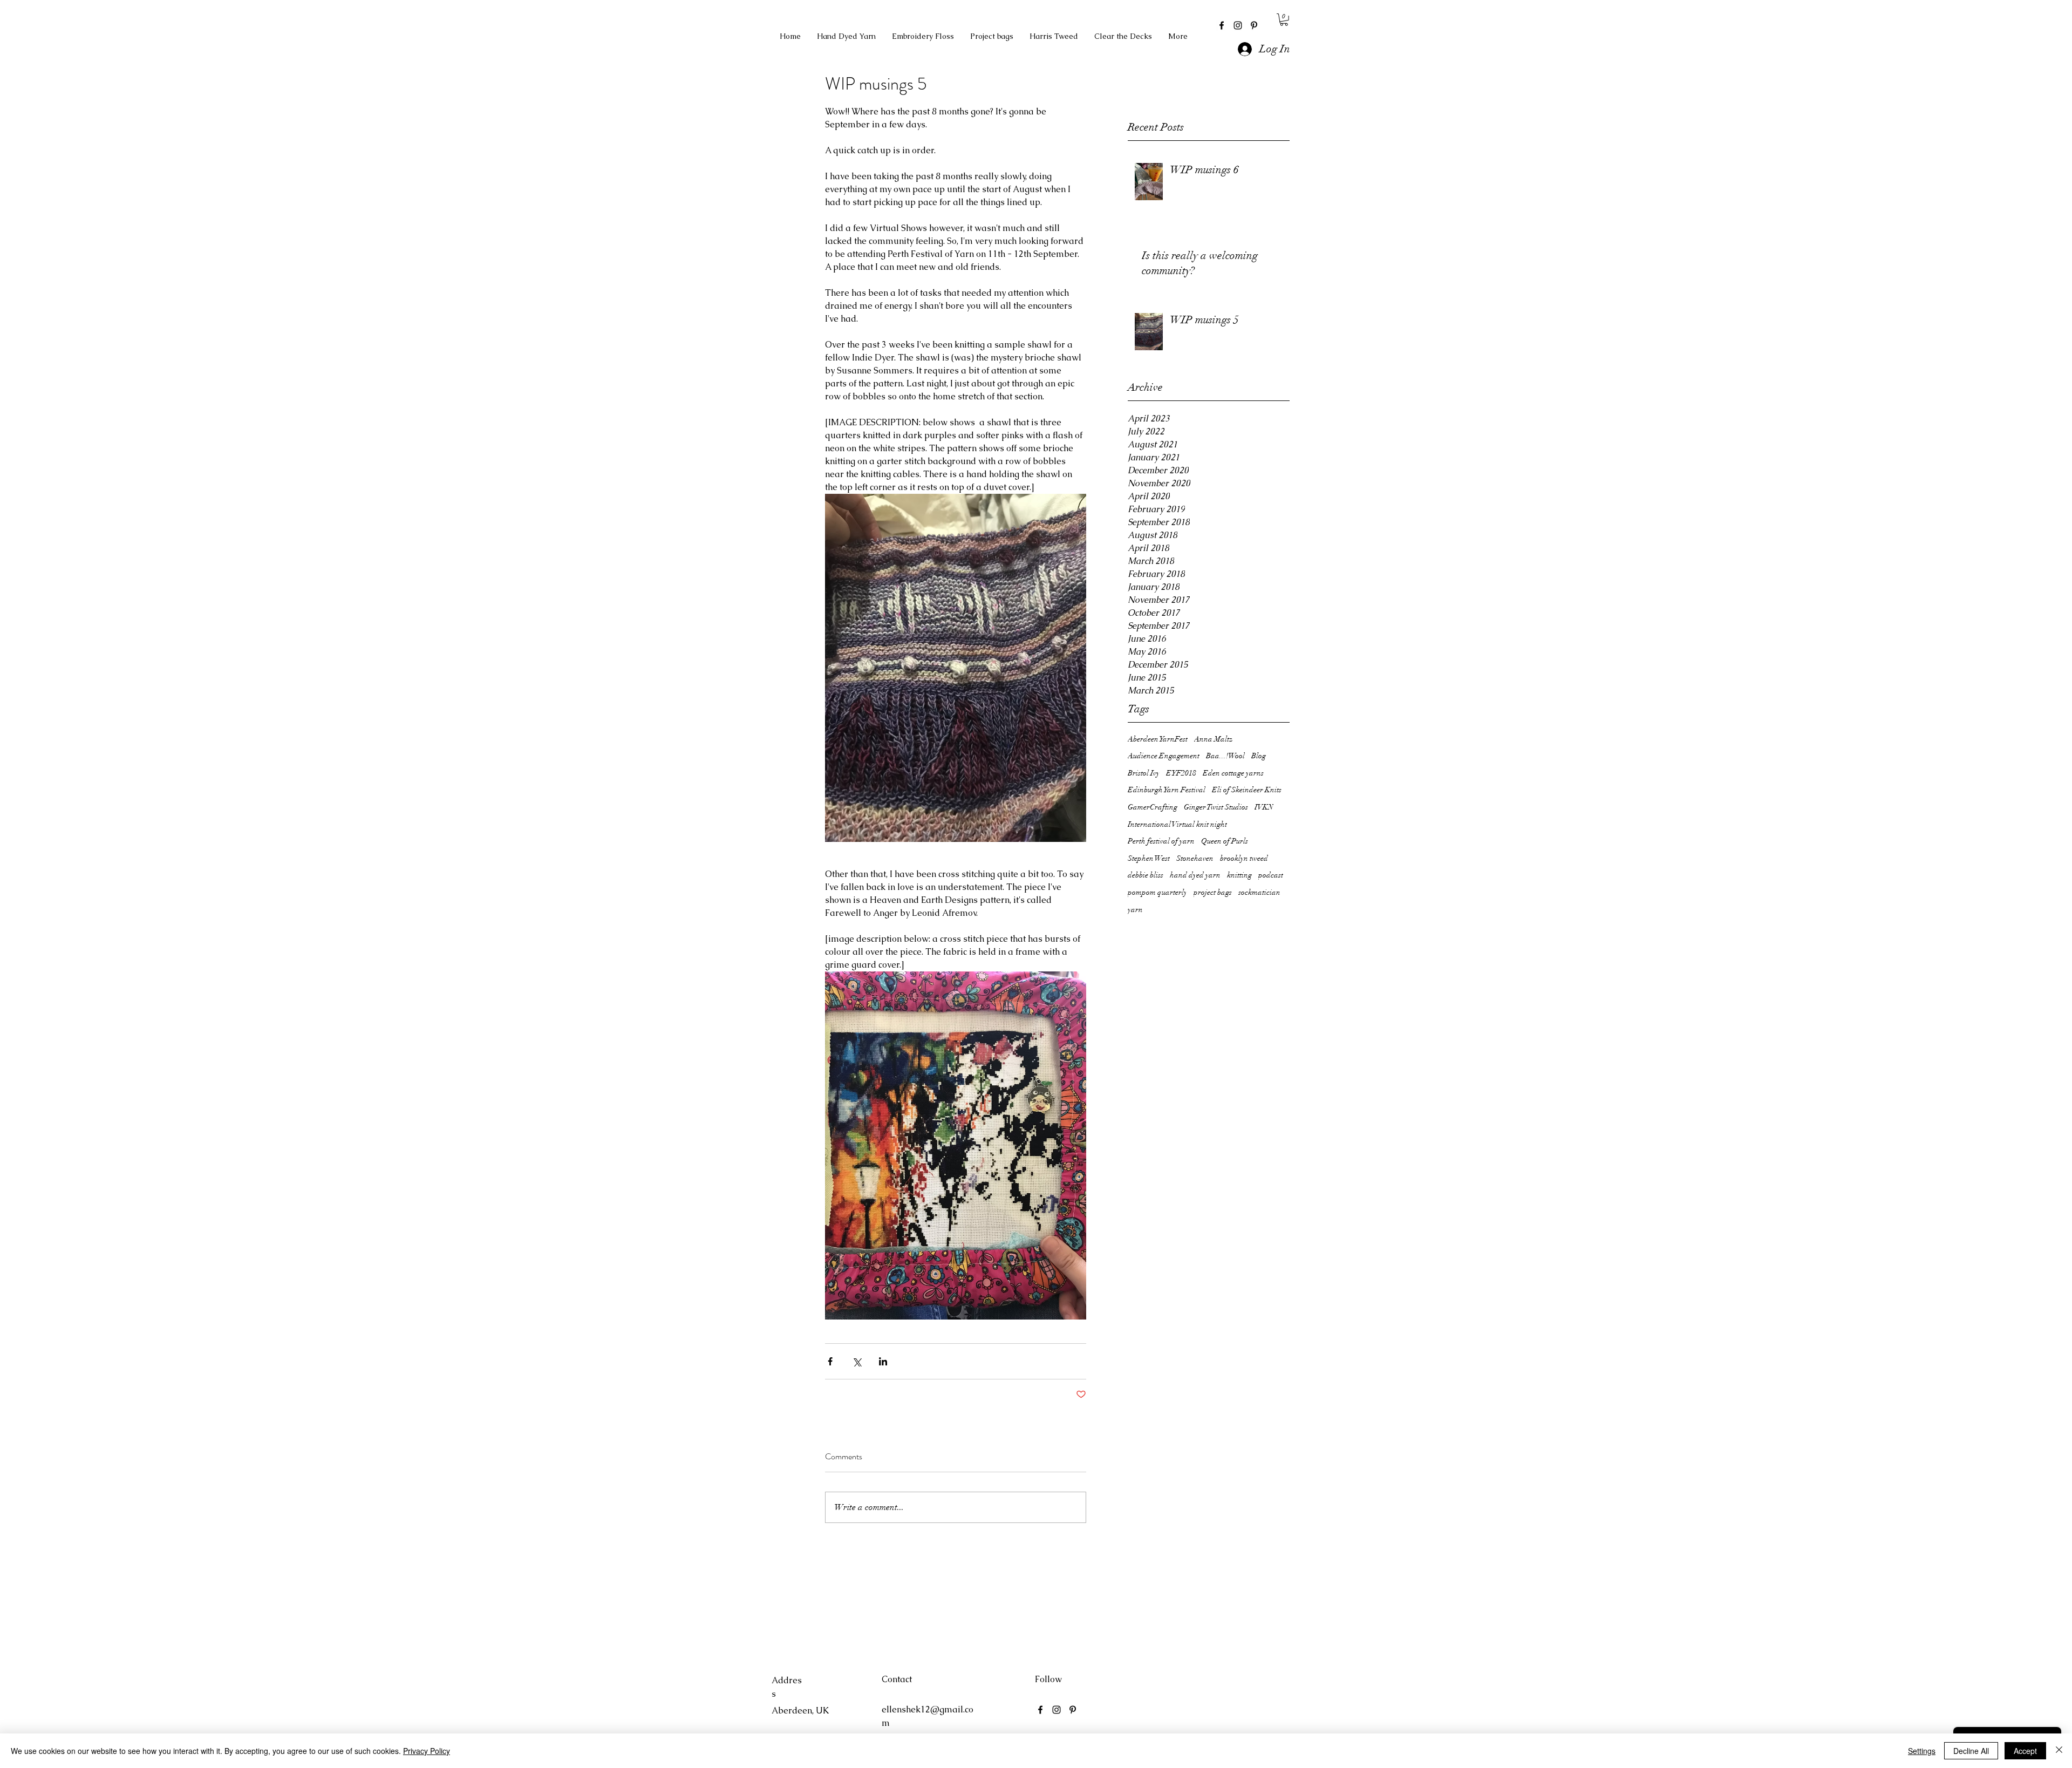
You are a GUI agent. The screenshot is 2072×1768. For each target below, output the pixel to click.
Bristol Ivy (1144, 773)
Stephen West (1149, 858)
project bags (1213, 892)
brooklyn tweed (1244, 858)
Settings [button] (1922, 1751)
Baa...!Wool (1225, 756)
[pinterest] (1254, 25)
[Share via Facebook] (830, 1361)
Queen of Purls (1225, 841)
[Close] (2059, 1751)
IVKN (1264, 807)
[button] (1284, 20)
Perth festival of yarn (1161, 841)
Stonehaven (1195, 858)
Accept (2025, 1751)
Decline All (1971, 1751)
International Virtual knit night (1177, 824)
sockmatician (1259, 892)
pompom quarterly (1157, 892)
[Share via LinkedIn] (883, 1361)
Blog (1259, 756)
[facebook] (1222, 25)
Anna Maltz (1213, 739)
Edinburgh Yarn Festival (1167, 790)
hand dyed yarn (1195, 875)
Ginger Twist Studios (1216, 807)
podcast (1271, 875)
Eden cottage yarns (1233, 773)
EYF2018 (1181, 773)
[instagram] (1238, 25)
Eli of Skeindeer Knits (1247, 790)
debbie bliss (1146, 875)
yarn (1135, 910)
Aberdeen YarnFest (1158, 739)
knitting (1239, 875)
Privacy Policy (427, 1751)
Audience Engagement (1164, 756)
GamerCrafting (1153, 807)
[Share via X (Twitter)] (857, 1361)
